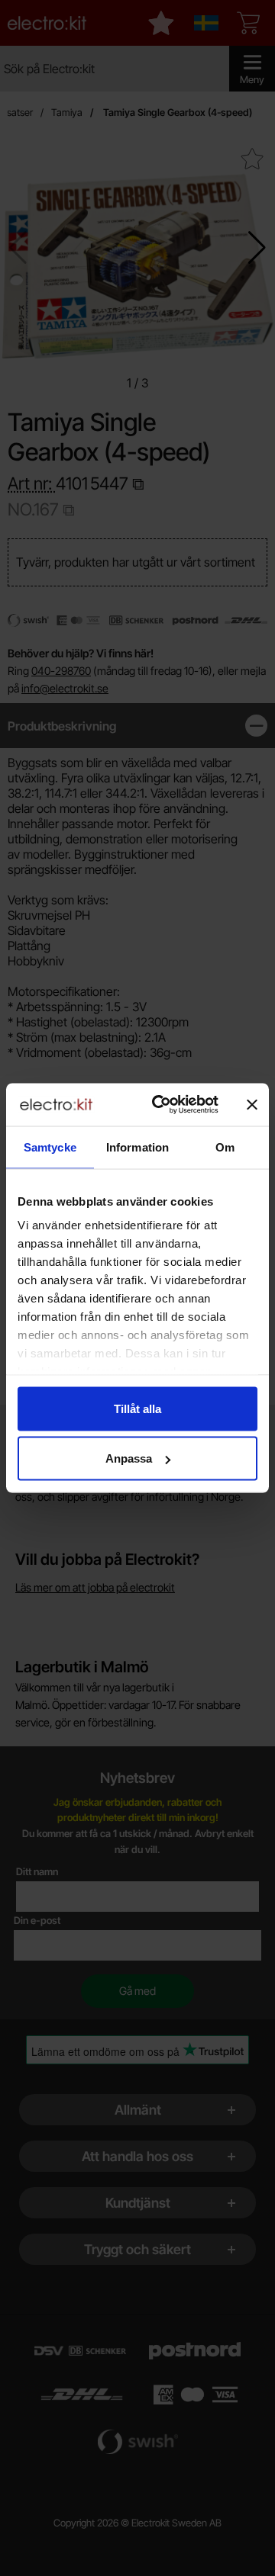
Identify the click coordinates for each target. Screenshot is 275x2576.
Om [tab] (225, 1147)
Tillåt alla (137, 1408)
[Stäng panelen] (252, 1104)
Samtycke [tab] (50, 1147)
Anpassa (129, 1458)
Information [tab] (137, 1147)
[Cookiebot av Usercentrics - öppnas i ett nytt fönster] (161, 1105)
